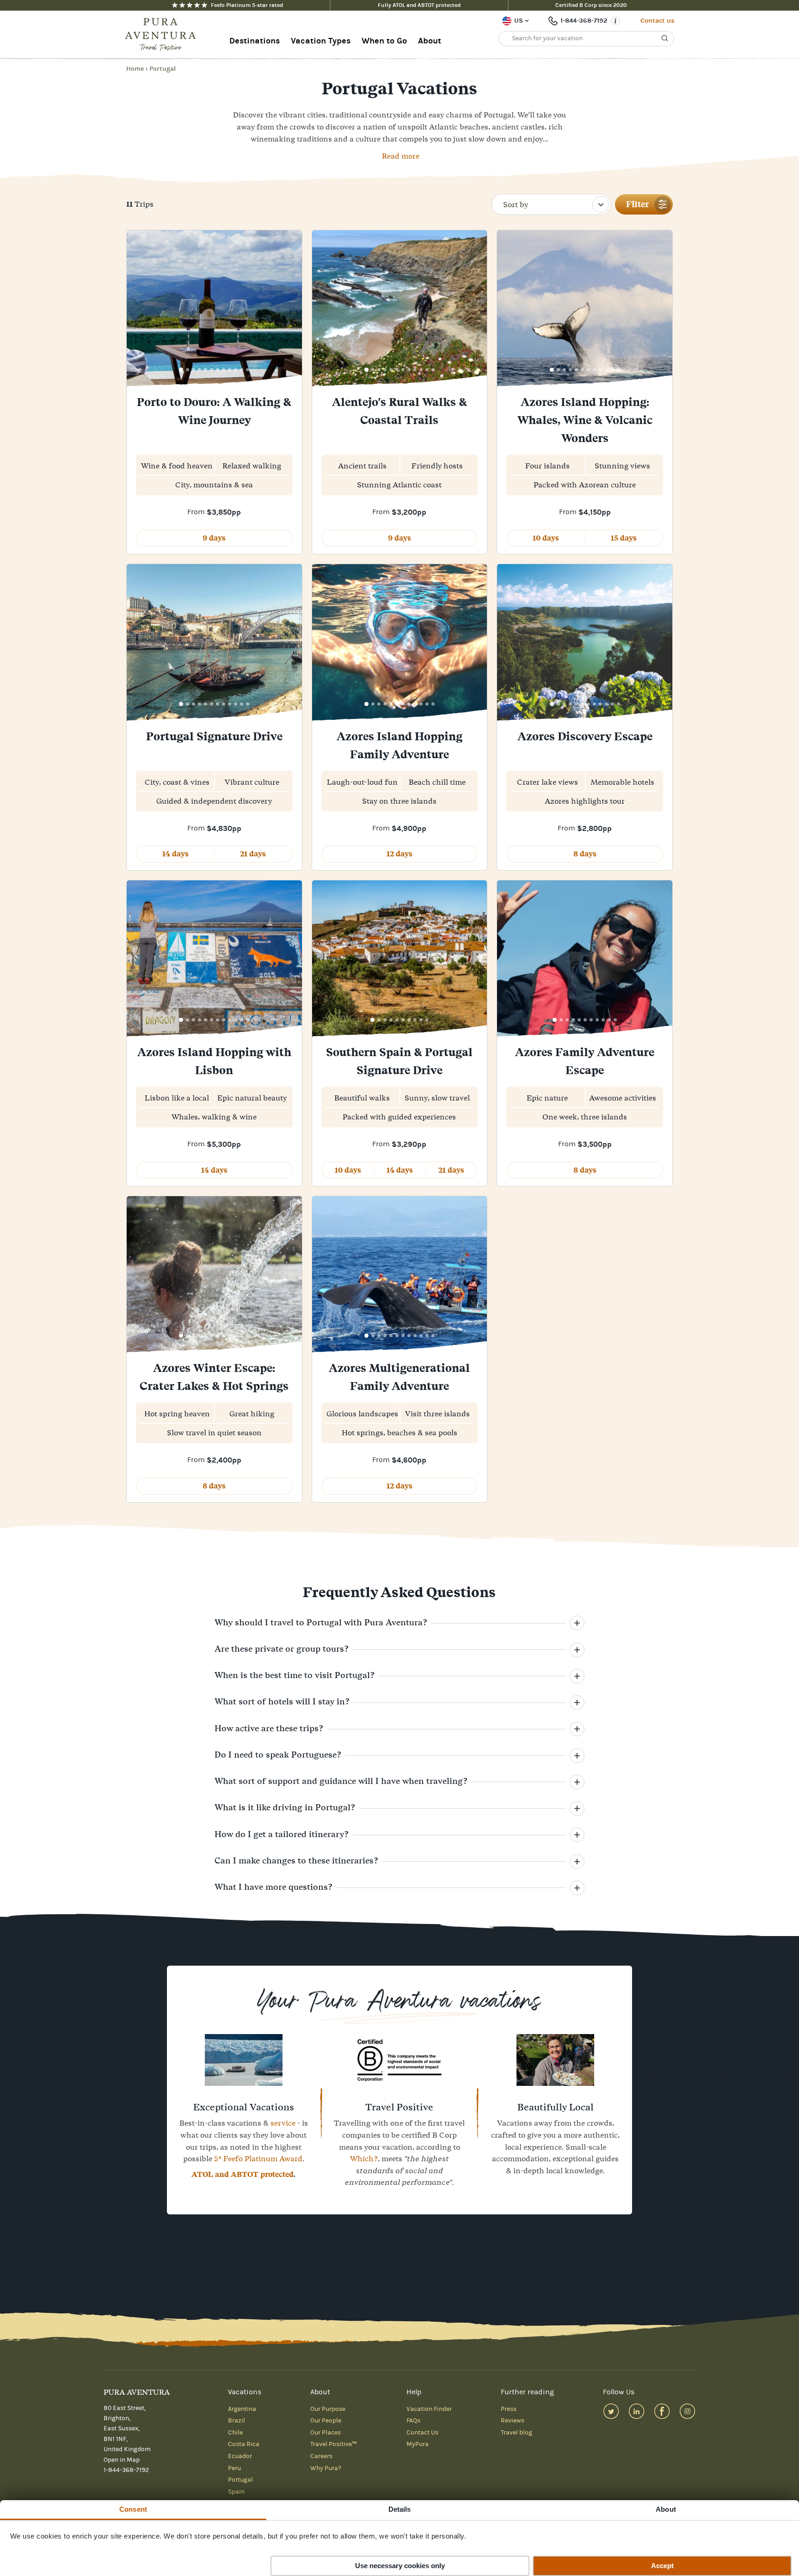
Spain (236, 2492)
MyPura (418, 2444)
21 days (253, 854)
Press (509, 2409)
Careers (321, 2456)
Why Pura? (326, 2468)
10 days (546, 538)
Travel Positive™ (334, 2444)
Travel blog (516, 2433)
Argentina (242, 2409)
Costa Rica (244, 2444)
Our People (326, 2421)
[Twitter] (611, 2411)
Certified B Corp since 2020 (591, 5)
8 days (585, 854)
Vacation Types (321, 41)
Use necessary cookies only (400, 2566)
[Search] (665, 38)
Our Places (326, 2433)
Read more (401, 156)
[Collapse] (577, 1623)
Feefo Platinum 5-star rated (247, 5)
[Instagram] (687, 2411)
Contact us (657, 21)
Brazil (237, 2421)
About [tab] (666, 2509)
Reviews (513, 2421)
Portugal (163, 69)
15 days (624, 538)
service (283, 2123)
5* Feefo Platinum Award (258, 2158)
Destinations (255, 41)
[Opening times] (615, 21)
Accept (662, 2566)
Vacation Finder (429, 2409)
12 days (399, 854)
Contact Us (422, 2433)
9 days (214, 538)
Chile (235, 2433)
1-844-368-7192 (584, 21)
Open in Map (122, 2460)
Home (135, 69)
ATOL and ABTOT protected (243, 2174)
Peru (234, 2468)
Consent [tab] (133, 2509)
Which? (364, 2158)
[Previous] (137, 310)
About (430, 41)
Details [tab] (400, 2509)
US (519, 21)
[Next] (292, 310)
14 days (175, 854)
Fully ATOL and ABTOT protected (419, 5)
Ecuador (240, 2456)
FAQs (413, 2421)
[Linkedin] (636, 2411)
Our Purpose (328, 2409)
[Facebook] (662, 2411)
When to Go (384, 41)
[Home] (163, 35)
